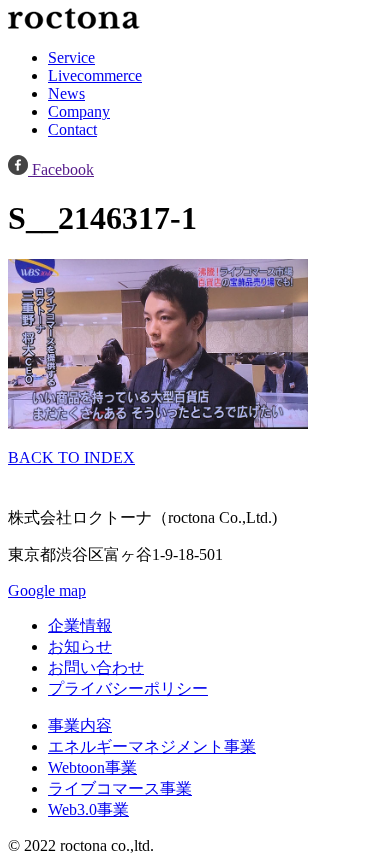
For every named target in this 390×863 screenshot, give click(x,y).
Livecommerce (95, 75)
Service (71, 57)
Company (79, 111)
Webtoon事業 (92, 767)
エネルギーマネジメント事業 (152, 746)
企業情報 (80, 625)
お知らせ (80, 646)
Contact (72, 129)
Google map (47, 590)
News (66, 93)
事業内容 (80, 725)
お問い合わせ (96, 667)
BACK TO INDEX (71, 457)
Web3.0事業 (88, 809)
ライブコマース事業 (120, 788)
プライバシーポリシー (128, 688)
